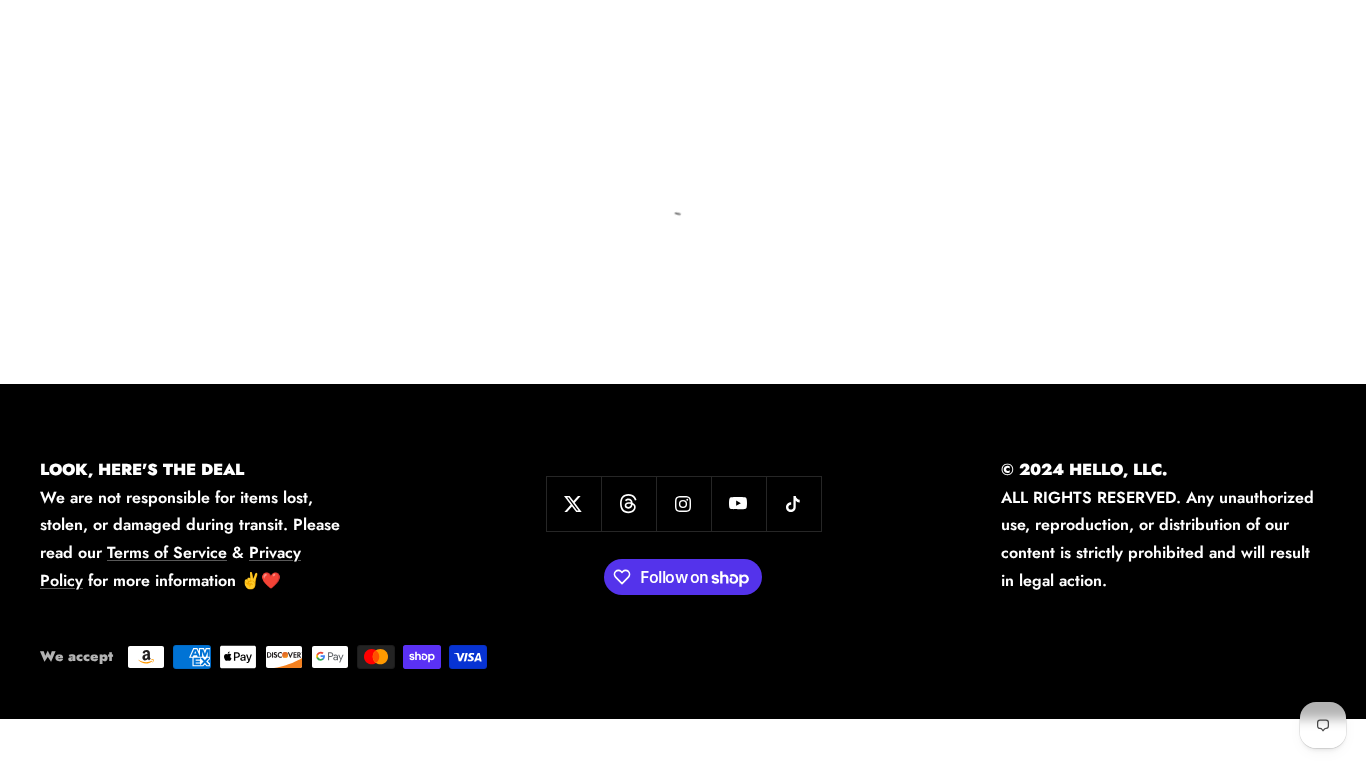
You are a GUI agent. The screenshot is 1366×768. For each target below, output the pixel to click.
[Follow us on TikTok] (793, 503)
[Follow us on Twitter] (573, 503)
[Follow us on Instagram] (683, 503)
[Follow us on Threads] (628, 503)
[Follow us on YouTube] (738, 503)
